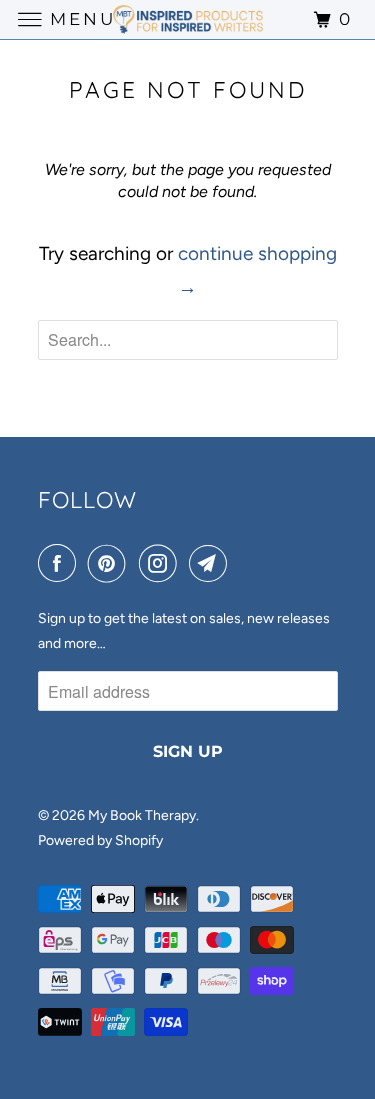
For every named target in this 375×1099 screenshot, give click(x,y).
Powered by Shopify (100, 840)
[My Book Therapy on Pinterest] (111, 564)
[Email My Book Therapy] (212, 564)
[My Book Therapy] (188, 19)
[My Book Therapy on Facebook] (61, 564)
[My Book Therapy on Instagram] (162, 564)
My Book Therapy (142, 815)
